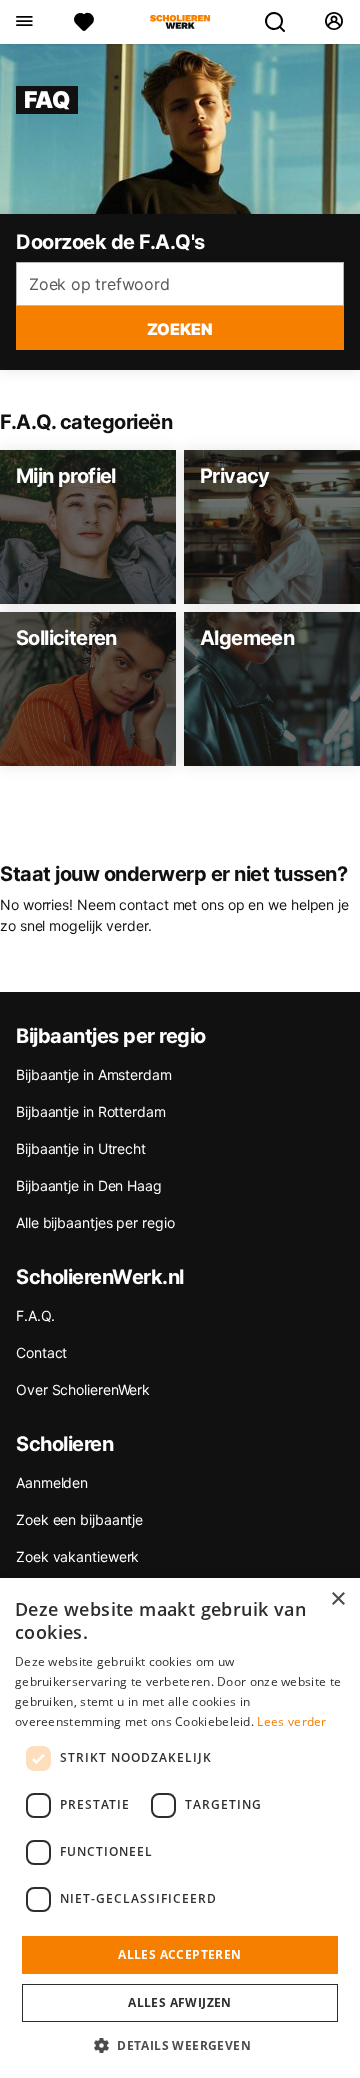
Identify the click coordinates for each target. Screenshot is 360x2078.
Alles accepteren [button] (179, 1954)
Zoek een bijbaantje (79, 1519)
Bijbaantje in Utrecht (81, 1148)
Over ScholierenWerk (83, 1389)
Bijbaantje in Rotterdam (91, 1111)
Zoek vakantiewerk (77, 1556)
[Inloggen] (333, 22)
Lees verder (291, 1721)
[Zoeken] (283, 22)
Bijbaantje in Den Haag (89, 1185)
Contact (41, 1352)
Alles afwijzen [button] (180, 2002)
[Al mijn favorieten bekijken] (84, 22)
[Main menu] (23, 22)
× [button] (337, 1599)
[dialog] (180, 1828)
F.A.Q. (35, 1315)
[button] (180, 2045)
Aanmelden (52, 1482)
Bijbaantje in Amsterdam (94, 1074)
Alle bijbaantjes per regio (95, 1222)
